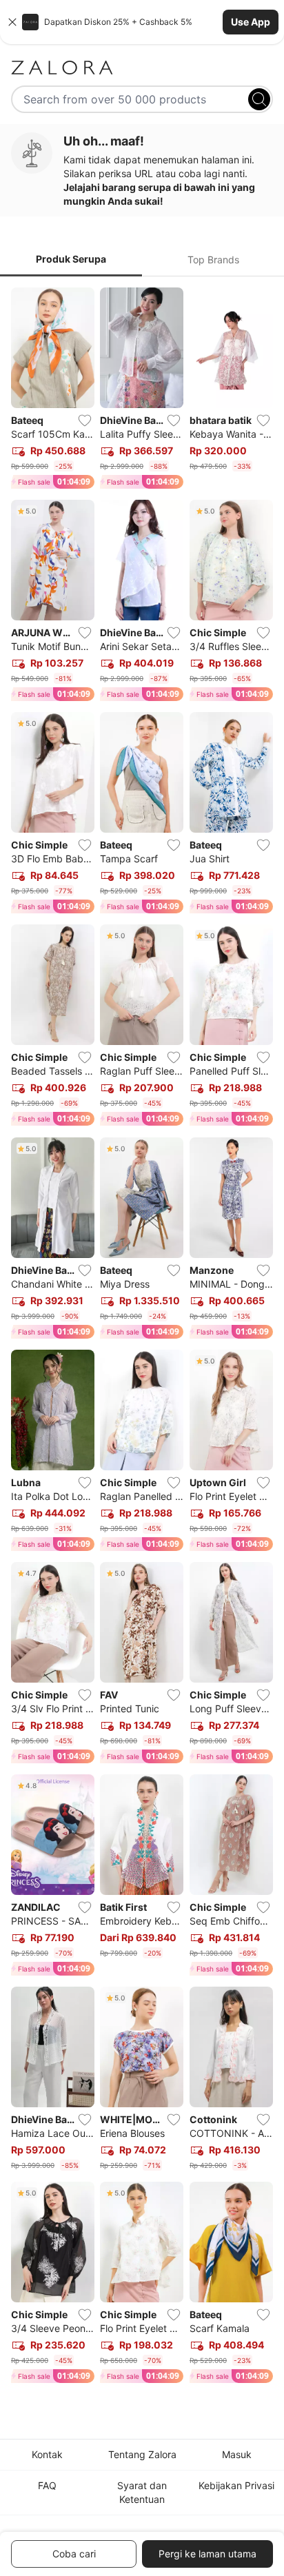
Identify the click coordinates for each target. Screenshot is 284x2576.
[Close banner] (12, 22)
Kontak (47, 2454)
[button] (142, 22)
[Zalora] (142, 68)
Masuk (237, 2454)
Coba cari (74, 2554)
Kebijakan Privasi (236, 2485)
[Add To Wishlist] (85, 420)
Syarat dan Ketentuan (142, 2492)
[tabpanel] (142, 1338)
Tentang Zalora (142, 2454)
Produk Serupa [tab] (71, 259)
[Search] (259, 99)
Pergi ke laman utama (207, 2554)
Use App (251, 22)
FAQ (47, 2485)
